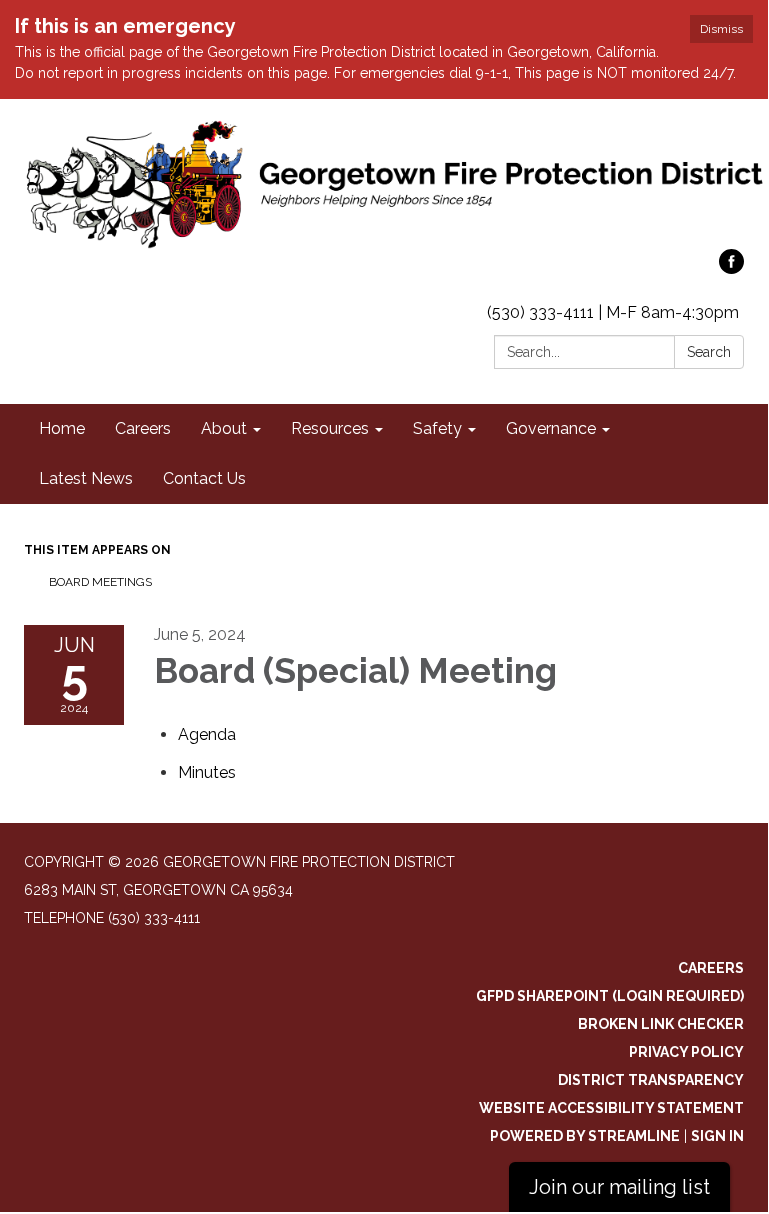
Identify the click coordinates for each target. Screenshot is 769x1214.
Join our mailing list (619, 1187)
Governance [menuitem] (551, 428)
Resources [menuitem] (330, 428)
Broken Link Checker (661, 1024)
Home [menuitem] (62, 428)
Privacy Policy (686, 1052)
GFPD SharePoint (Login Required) (610, 996)
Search (709, 352)
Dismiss (721, 29)
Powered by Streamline (585, 1136)
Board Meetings (100, 582)
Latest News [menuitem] (86, 478)
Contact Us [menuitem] (204, 478)
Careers (711, 968)
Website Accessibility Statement (611, 1108)
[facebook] (731, 268)
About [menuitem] (224, 428)
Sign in (717, 1136)
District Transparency (651, 1080)
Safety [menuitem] (437, 428)
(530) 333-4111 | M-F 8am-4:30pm (613, 312)
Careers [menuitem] (143, 428)
